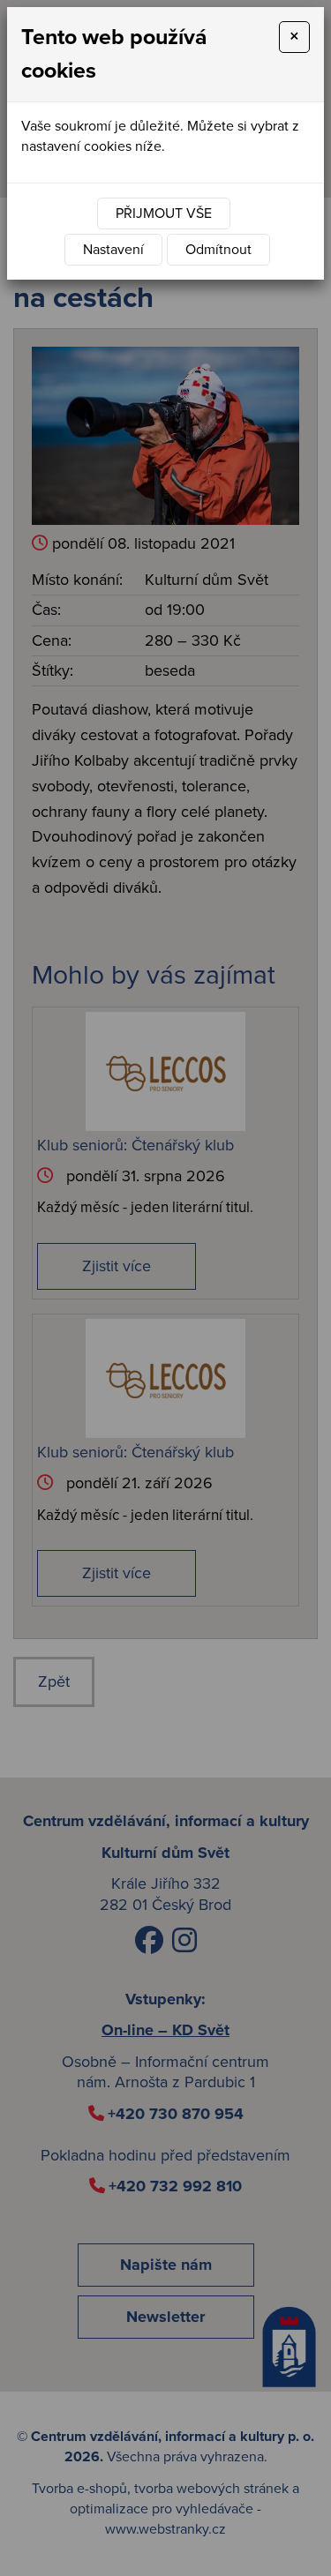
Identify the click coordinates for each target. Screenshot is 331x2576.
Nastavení (113, 250)
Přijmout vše (164, 213)
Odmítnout (218, 250)
